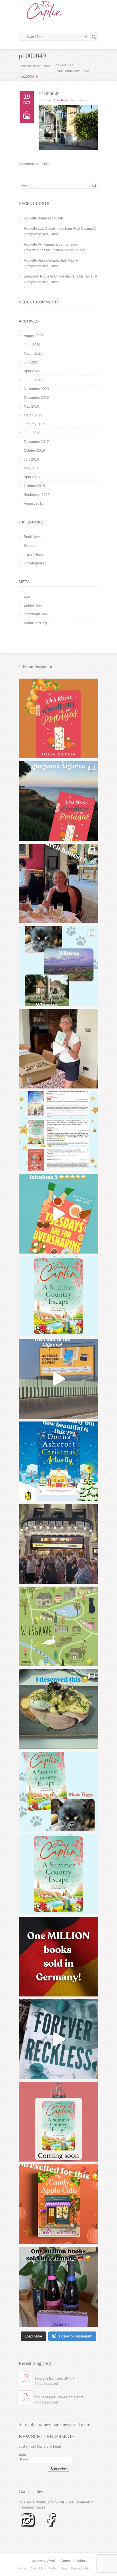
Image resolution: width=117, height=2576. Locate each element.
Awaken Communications (67, 2561)
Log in (29, 597)
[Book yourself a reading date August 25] (58, 2204)
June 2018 (32, 433)
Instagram (26, 2507)
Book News (62, 65)
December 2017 (36, 442)
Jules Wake (60, 100)
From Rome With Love (72, 71)
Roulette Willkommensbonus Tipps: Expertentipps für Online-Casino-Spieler (55, 247)
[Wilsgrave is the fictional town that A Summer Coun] (58, 1626)
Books (52, 2568)
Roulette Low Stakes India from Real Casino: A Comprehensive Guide (60, 231)
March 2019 (33, 415)
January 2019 (35, 424)
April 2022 (32, 371)
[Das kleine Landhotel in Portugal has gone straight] (58, 718)
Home (47, 66)
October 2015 (34, 486)
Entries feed (33, 605)
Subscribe (58, 2469)
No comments (80, 100)
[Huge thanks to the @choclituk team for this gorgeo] (58, 2039)
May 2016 (32, 468)
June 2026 (32, 345)
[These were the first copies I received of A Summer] (58, 1049)
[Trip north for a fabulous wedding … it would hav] (58, 1709)
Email (23, 2454)
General (30, 546)
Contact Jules (81, 2568)
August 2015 (34, 504)
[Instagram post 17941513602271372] (58, 1214)
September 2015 (37, 495)
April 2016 (32, 477)
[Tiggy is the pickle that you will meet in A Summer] (58, 1792)
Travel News (34, 554)
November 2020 (36, 389)
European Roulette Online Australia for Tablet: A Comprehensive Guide (60, 279)
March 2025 (33, 354)
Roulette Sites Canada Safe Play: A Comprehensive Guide (51, 263)
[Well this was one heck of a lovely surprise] (58, 1379)
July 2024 (31, 362)
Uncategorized (35, 563)
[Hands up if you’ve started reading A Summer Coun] (58, 1296)
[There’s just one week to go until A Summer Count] (58, 1874)
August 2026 (34, 336)
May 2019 (32, 406)
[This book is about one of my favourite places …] (58, 801)
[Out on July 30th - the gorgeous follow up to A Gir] (58, 2122)
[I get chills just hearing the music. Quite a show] (58, 1544)
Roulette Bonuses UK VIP (44, 218)
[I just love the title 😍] (58, 1461)
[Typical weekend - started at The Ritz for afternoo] (58, 884)
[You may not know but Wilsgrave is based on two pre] (58, 966)
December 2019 (36, 398)
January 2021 (35, 380)
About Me (37, 2568)
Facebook (82, 2502)
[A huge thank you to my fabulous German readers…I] (58, 1957)
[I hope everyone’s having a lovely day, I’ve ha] (58, 1131)
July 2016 (31, 459)
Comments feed (36, 614)
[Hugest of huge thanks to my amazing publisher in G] (58, 2287)
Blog (64, 2568)
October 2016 (34, 451)
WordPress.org (35, 623)
